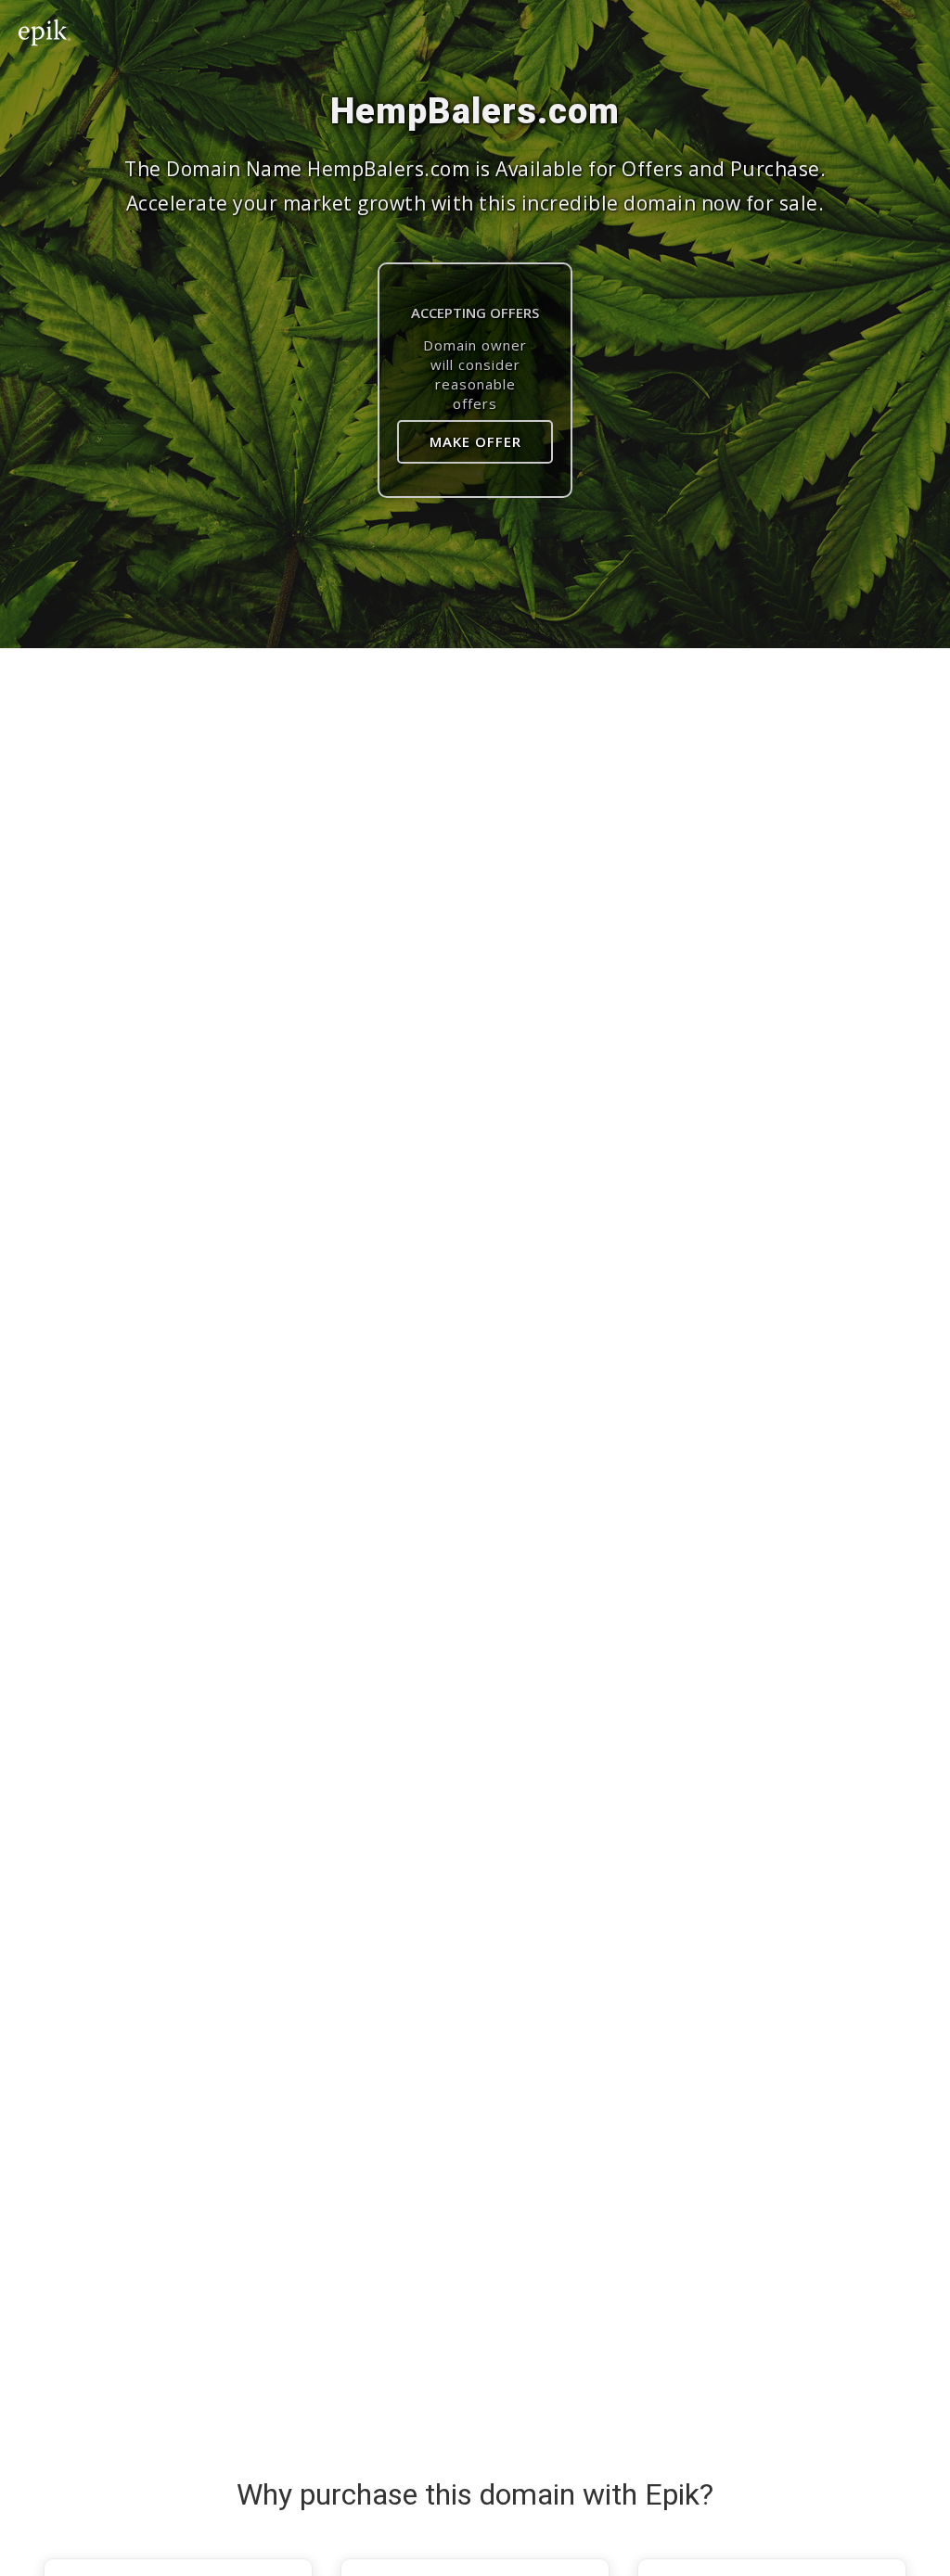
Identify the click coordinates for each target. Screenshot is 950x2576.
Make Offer (475, 441)
